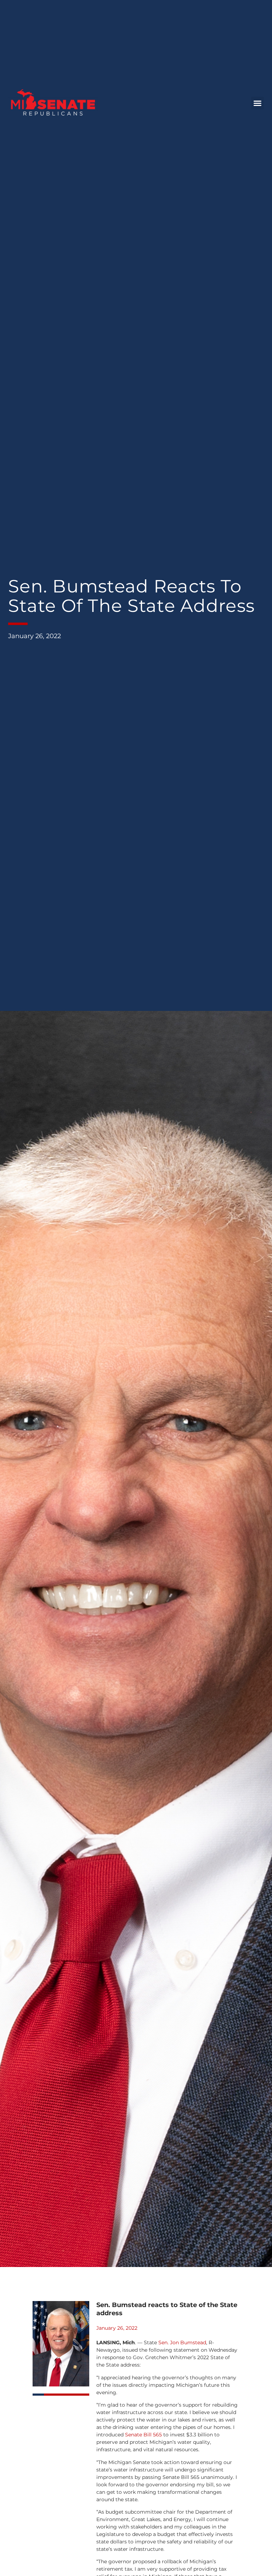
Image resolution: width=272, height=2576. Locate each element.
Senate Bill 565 (143, 2435)
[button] (257, 103)
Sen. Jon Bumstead (182, 2342)
